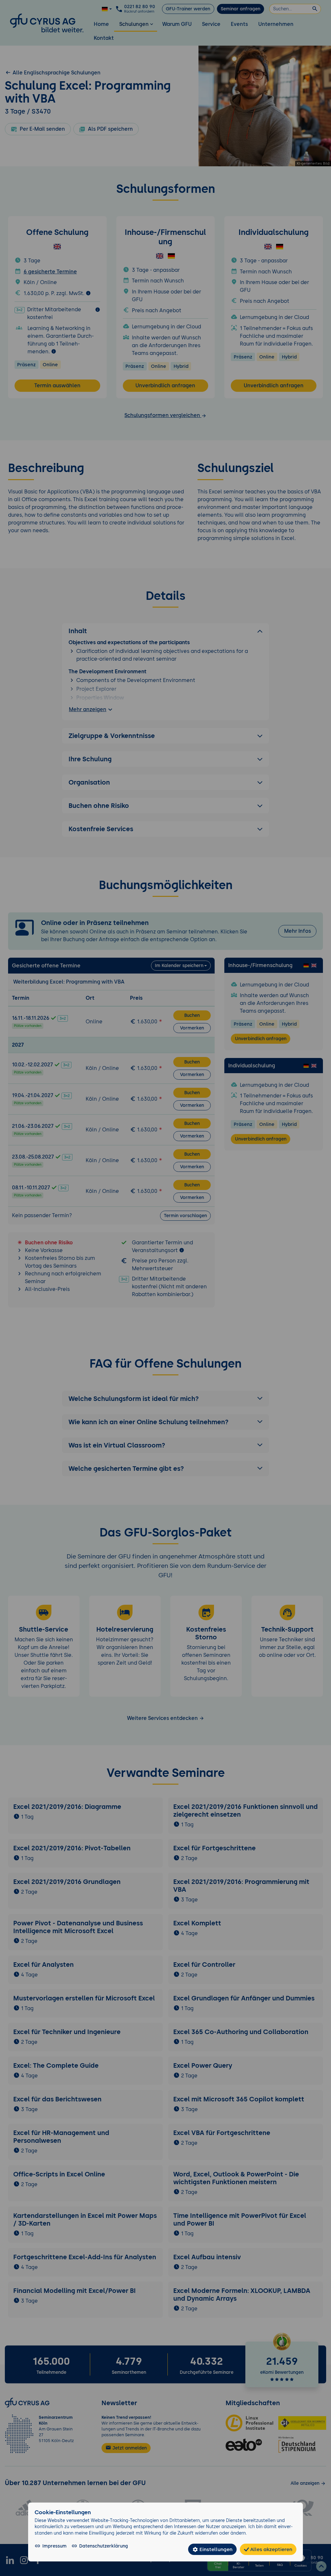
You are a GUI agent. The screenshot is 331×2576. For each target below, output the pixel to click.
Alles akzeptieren (271, 2549)
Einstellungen (215, 2549)
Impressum (54, 2546)
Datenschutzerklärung (104, 2546)
